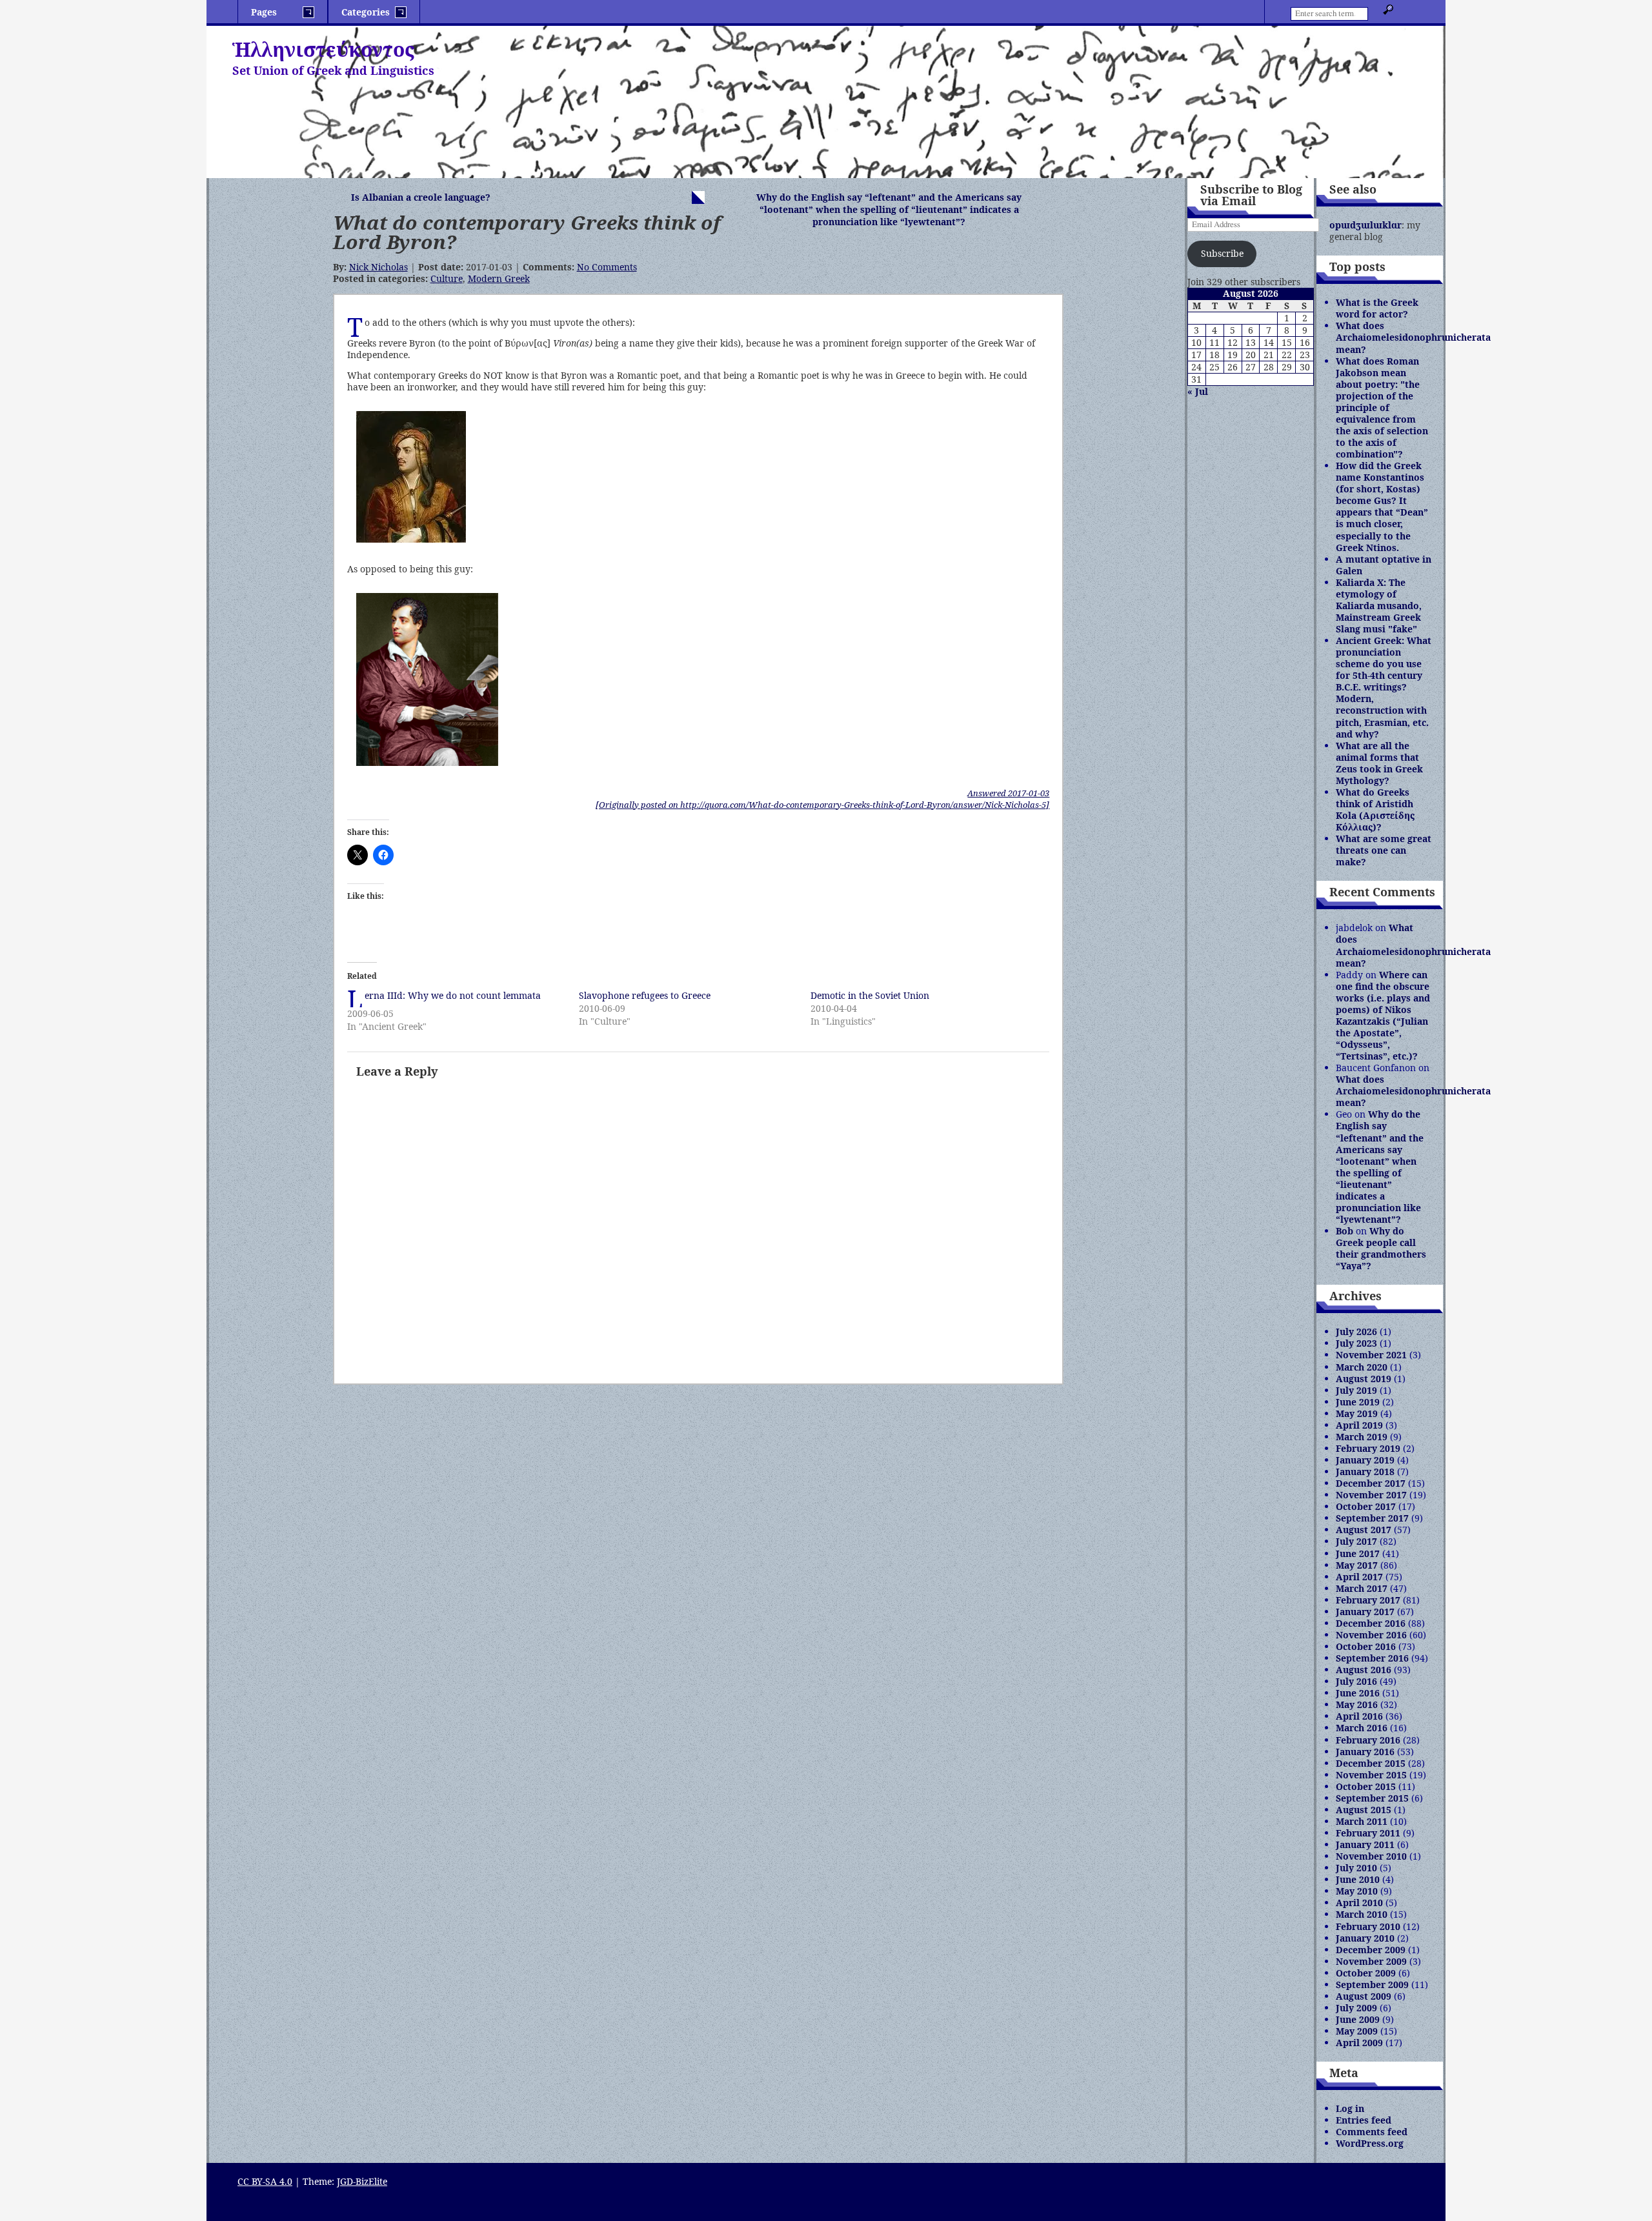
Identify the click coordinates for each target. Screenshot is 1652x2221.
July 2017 (1356, 1541)
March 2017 (1362, 1588)
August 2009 (1364, 1996)
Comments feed (1372, 2132)
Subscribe (1222, 253)
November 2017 (1371, 1495)
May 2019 (1357, 1413)
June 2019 (1358, 1402)
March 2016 (1362, 1728)
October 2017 (1366, 1506)
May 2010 (1357, 1891)
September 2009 (1372, 1985)
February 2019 (1368, 1448)
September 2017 (1372, 1518)
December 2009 (1371, 1950)
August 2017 (1364, 1530)
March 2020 (1362, 1367)
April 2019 (1359, 1425)
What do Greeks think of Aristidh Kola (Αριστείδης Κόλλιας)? (1375, 809)
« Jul (1198, 391)
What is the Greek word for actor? (1377, 308)
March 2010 (1362, 1914)
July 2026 (1356, 1332)
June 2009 (1358, 2019)
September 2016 (1372, 1658)
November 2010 (1371, 1856)
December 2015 (1371, 1763)
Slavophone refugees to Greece (645, 995)
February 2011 (1368, 1833)
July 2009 (1356, 2008)
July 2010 (1356, 1868)
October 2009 (1366, 1973)
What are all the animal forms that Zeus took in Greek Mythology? (1379, 763)
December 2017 (1371, 1483)
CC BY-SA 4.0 (265, 2181)
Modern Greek (499, 278)
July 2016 (1356, 1681)
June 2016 (1358, 1693)
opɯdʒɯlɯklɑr (1365, 225)
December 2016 (1371, 1623)
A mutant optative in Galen (1384, 565)
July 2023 (1356, 1343)
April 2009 (1359, 2043)
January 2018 (1365, 1472)
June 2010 (1358, 1879)
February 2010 (1368, 1926)
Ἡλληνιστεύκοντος (323, 49)
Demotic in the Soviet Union (870, 995)
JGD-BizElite (362, 2181)
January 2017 (1365, 1612)
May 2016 (1357, 1704)
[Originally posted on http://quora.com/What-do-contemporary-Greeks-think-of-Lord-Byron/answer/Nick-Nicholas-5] (822, 805)
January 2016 (1365, 1752)
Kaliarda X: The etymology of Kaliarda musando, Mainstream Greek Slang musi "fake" (1379, 606)
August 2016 (1364, 1670)
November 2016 (1371, 1635)
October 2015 (1366, 1786)
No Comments (607, 267)
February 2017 (1368, 1600)
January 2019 (1365, 1460)
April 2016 (1359, 1716)
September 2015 (1372, 1798)
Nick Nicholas (378, 267)
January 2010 (1365, 1938)
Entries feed (1364, 2120)
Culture (447, 278)
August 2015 (1364, 1810)
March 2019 (1362, 1437)
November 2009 (1371, 1961)
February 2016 (1368, 1740)
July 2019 (1356, 1390)
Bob (1345, 1231)
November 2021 (1371, 1355)
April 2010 (1359, 1903)
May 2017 (1357, 1565)
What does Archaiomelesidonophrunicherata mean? (1413, 337)
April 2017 (1359, 1577)
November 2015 (1371, 1775)
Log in (1350, 2108)
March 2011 (1362, 1821)
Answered (1008, 793)
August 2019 (1364, 1379)
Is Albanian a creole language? (421, 197)
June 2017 (1358, 1553)
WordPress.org (1370, 2143)
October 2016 (1366, 1646)
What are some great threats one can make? (1384, 850)
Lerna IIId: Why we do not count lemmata (453, 995)
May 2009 (1357, 2031)
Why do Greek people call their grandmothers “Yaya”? (1381, 1248)
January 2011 (1365, 1844)
